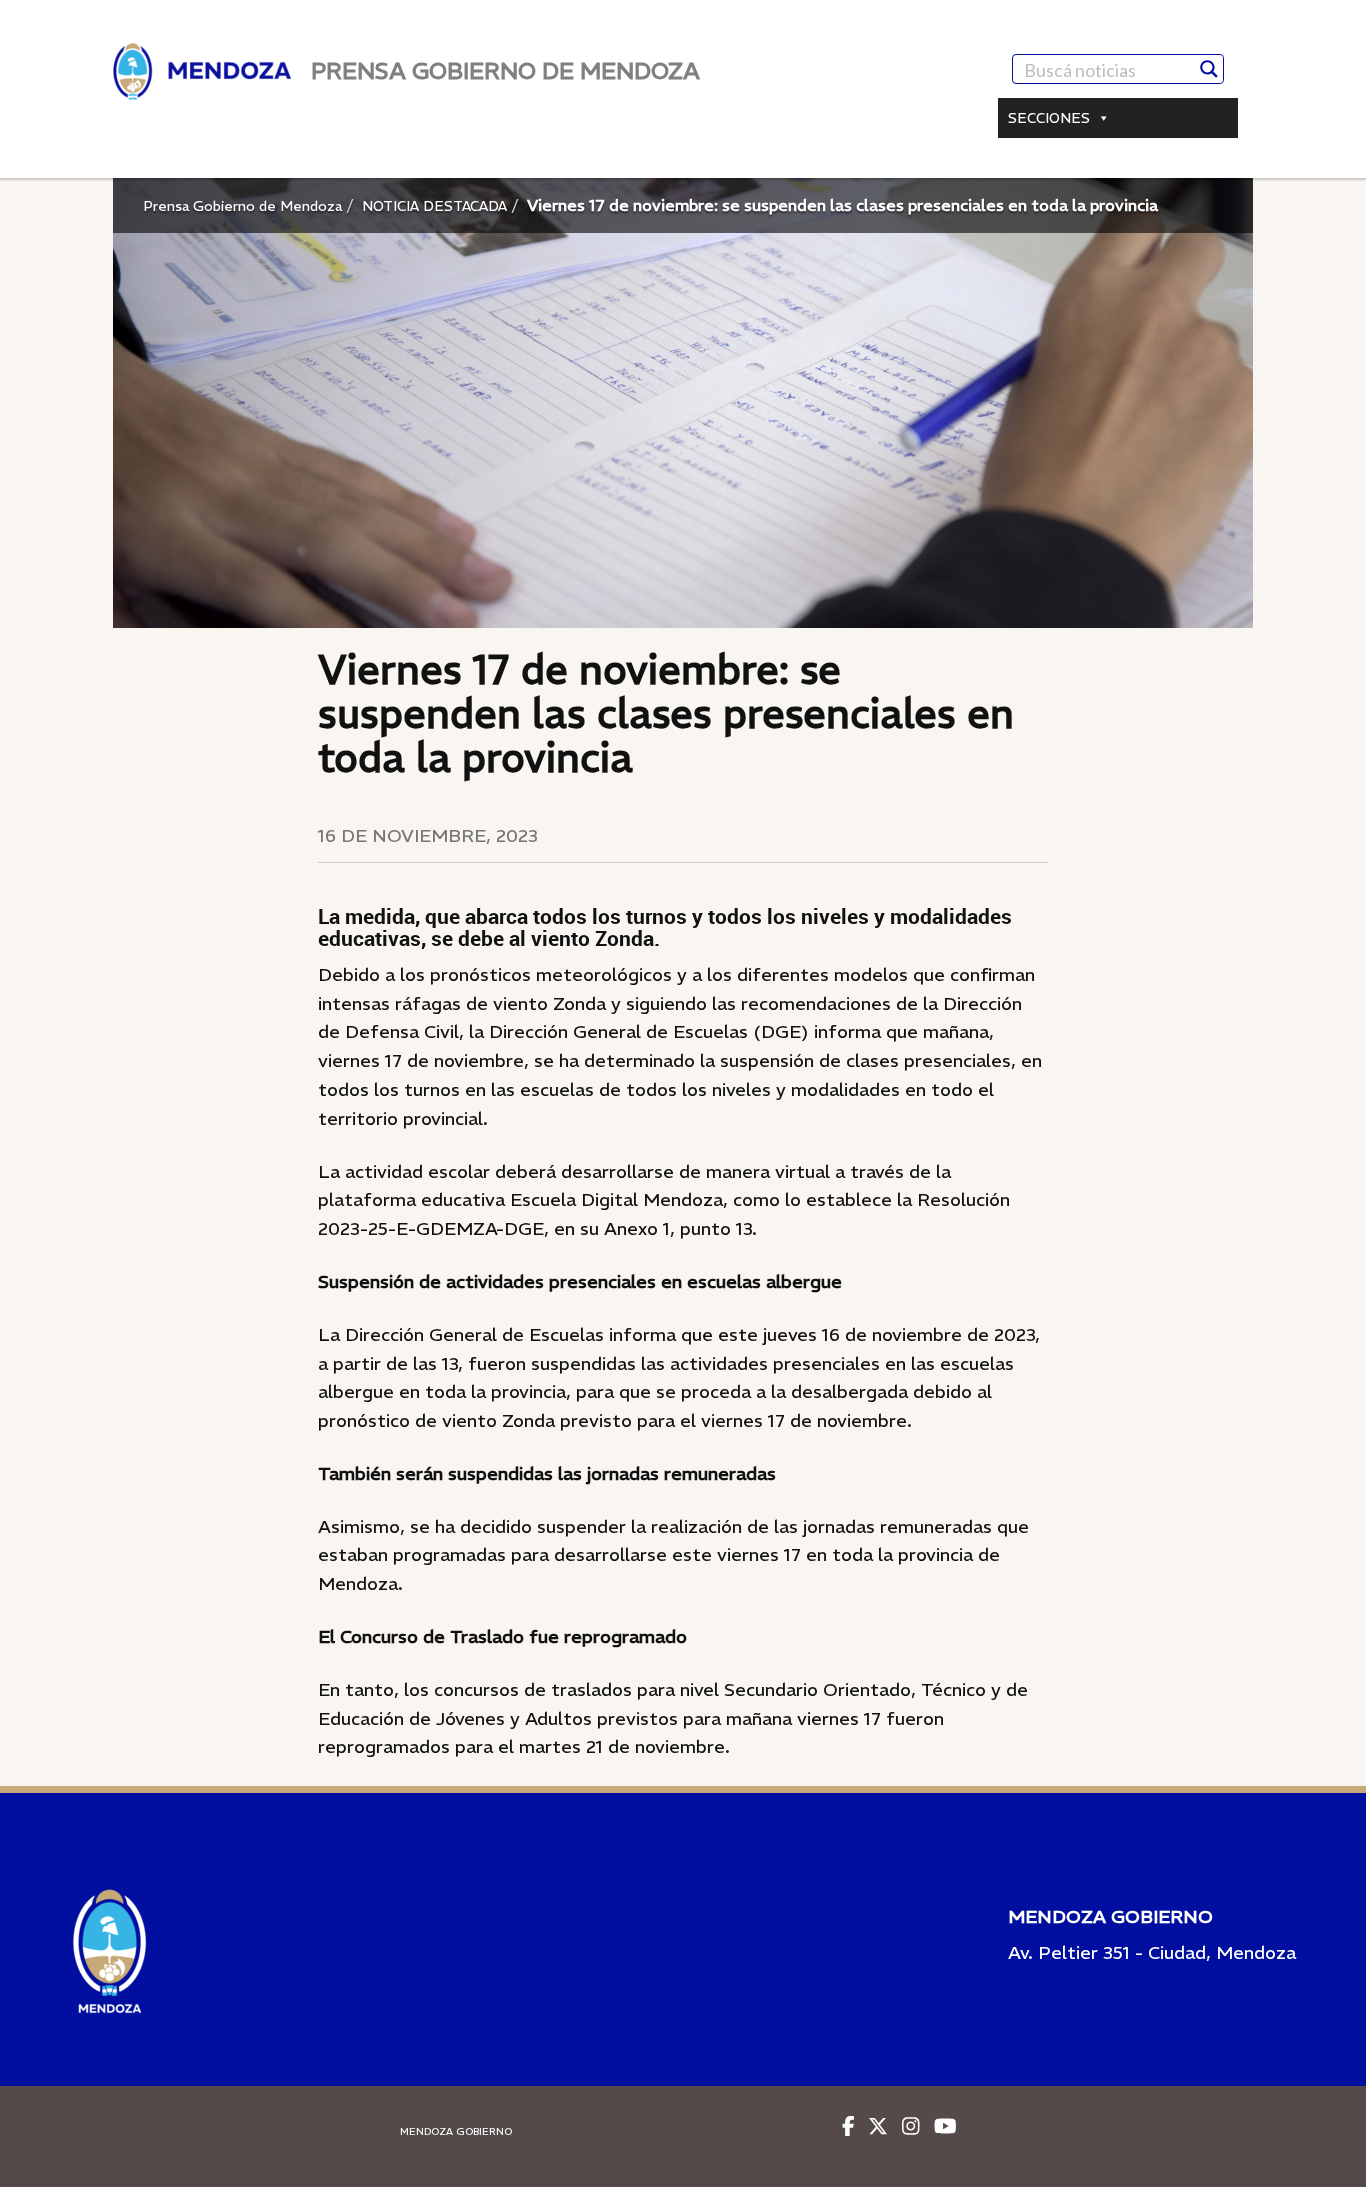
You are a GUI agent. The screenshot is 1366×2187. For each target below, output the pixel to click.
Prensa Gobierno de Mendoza (242, 206)
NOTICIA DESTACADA (434, 206)
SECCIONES (1049, 118)
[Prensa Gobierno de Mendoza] (202, 71)
